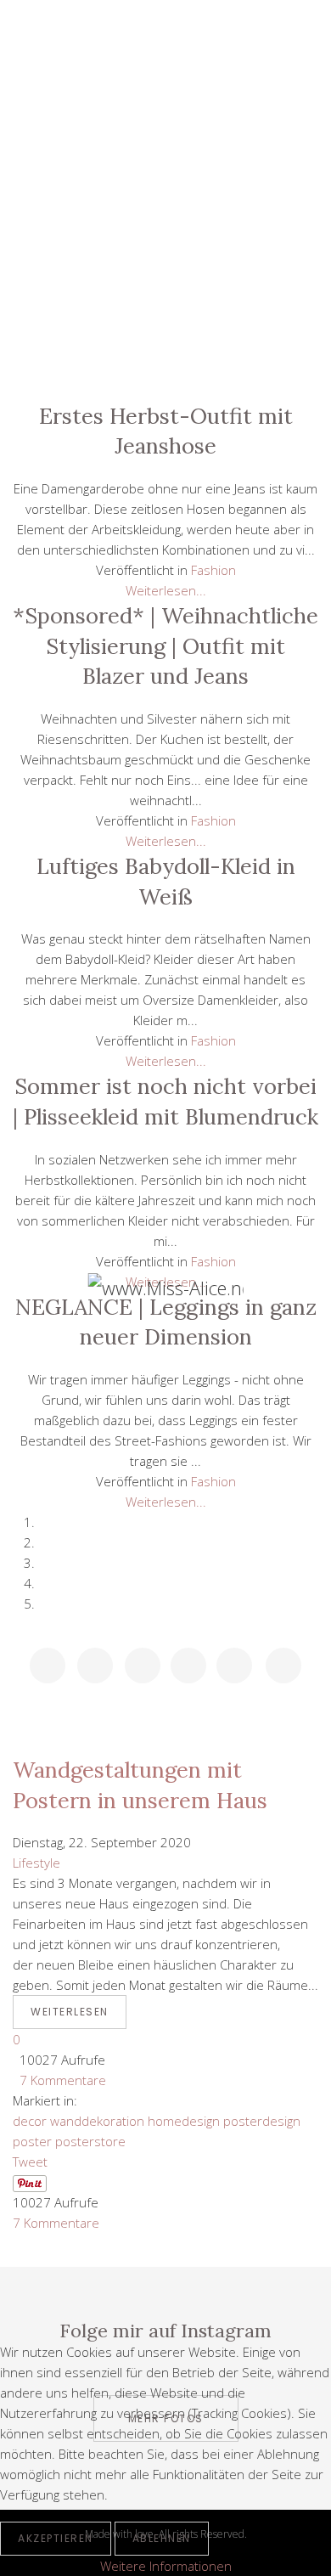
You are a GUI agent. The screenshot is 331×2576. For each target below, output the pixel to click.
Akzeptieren (56, 2538)
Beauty (165, 172)
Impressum (165, 364)
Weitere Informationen (166, 2566)
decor (30, 2121)
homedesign (184, 2121)
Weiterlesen (70, 2012)
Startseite (165, 95)
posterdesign (262, 2121)
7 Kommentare (59, 2080)
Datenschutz (165, 325)
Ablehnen (162, 2538)
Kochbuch (165, 249)
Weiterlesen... (166, 590)
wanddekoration (97, 2121)
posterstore (90, 2141)
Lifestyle (165, 133)
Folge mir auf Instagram (165, 2331)
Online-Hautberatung (165, 287)
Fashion (165, 211)
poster (32, 2141)
